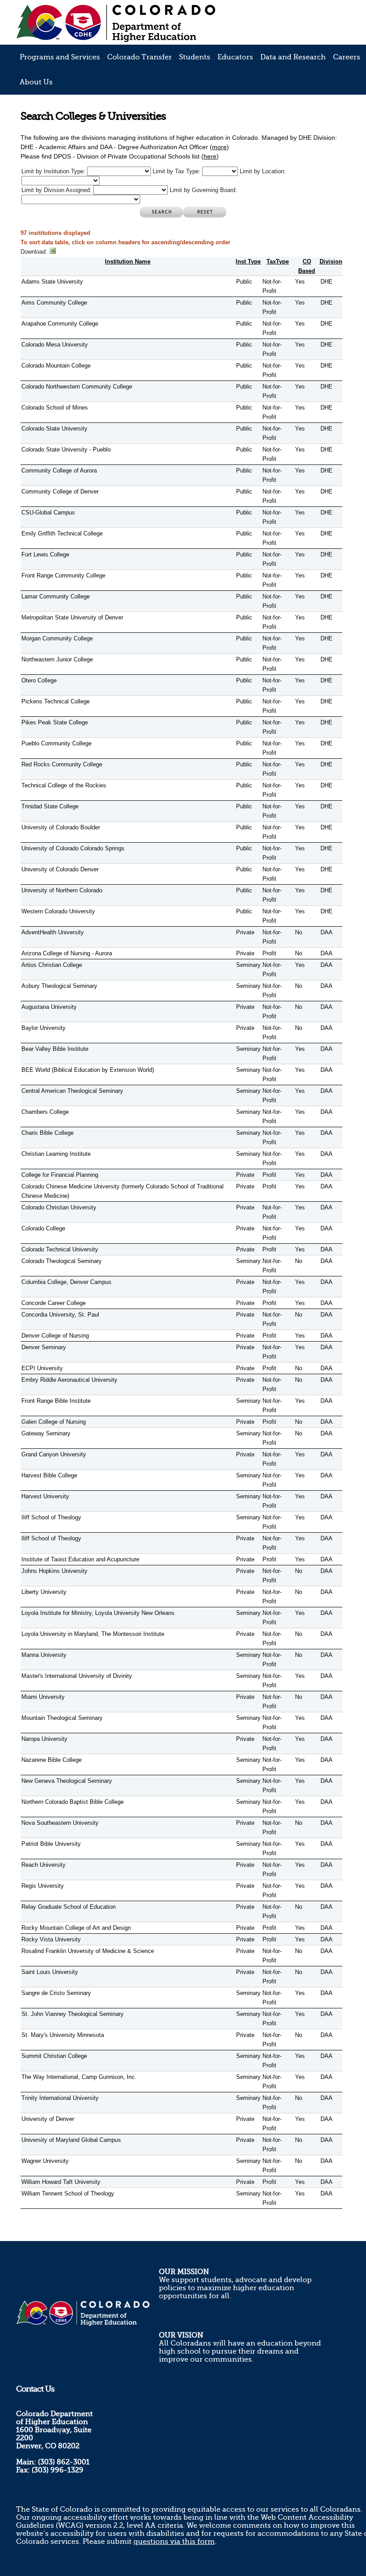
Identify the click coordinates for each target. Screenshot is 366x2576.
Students (195, 57)
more (219, 147)
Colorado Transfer (139, 57)
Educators (235, 57)
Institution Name (128, 261)
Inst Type (248, 261)
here (210, 156)
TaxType (278, 261)
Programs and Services (60, 57)
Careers (347, 57)
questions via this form (174, 2542)
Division (331, 261)
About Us (36, 82)
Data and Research (293, 57)
